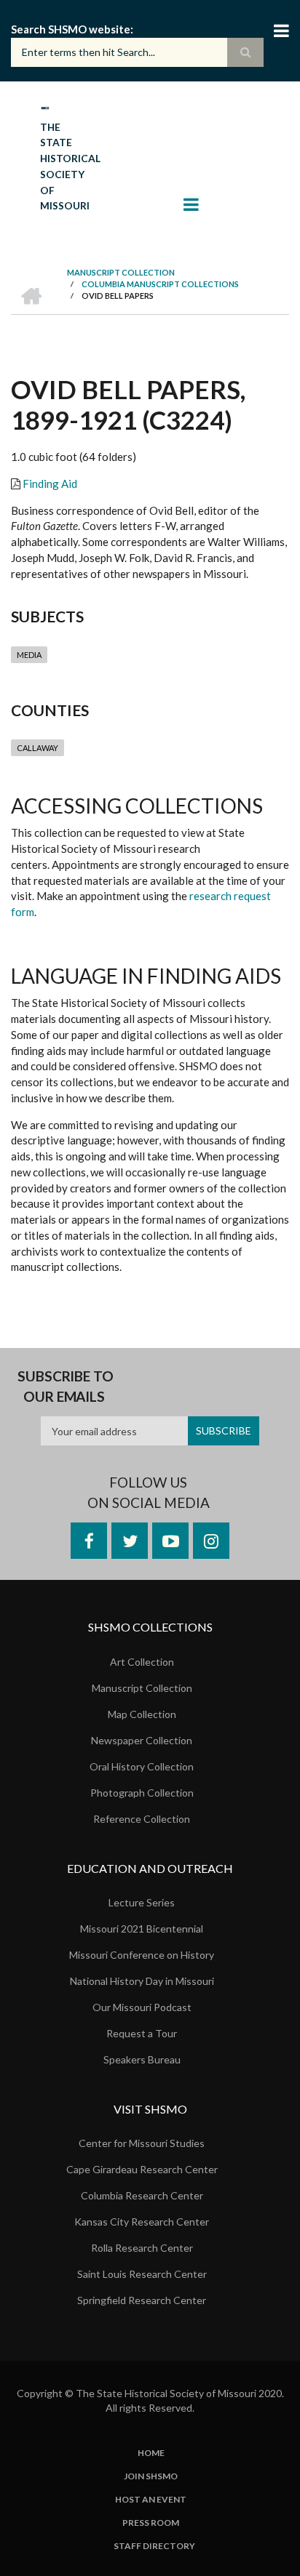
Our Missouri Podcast (142, 2007)
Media (29, 655)
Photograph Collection (142, 1793)
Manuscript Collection (142, 1688)
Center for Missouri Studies (142, 2143)
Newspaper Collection (142, 1740)
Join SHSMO (151, 2476)
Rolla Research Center (142, 2248)
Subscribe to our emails (66, 1386)
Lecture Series (142, 1902)
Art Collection (142, 1662)
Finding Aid (50, 483)
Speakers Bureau (142, 2059)
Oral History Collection (142, 1766)
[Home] (45, 107)
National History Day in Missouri (142, 1981)
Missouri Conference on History (142, 1955)
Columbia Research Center (142, 2195)
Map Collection (142, 1714)
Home (151, 2453)
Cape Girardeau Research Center (142, 2169)
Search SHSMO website (71, 29)
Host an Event (151, 2500)
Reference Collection (142, 1819)
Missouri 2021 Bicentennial (142, 1929)
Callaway (37, 748)
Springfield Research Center (142, 2300)
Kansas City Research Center (142, 2222)
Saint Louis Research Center (142, 2274)
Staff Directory (154, 2546)
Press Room (151, 2523)
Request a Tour (142, 2033)
